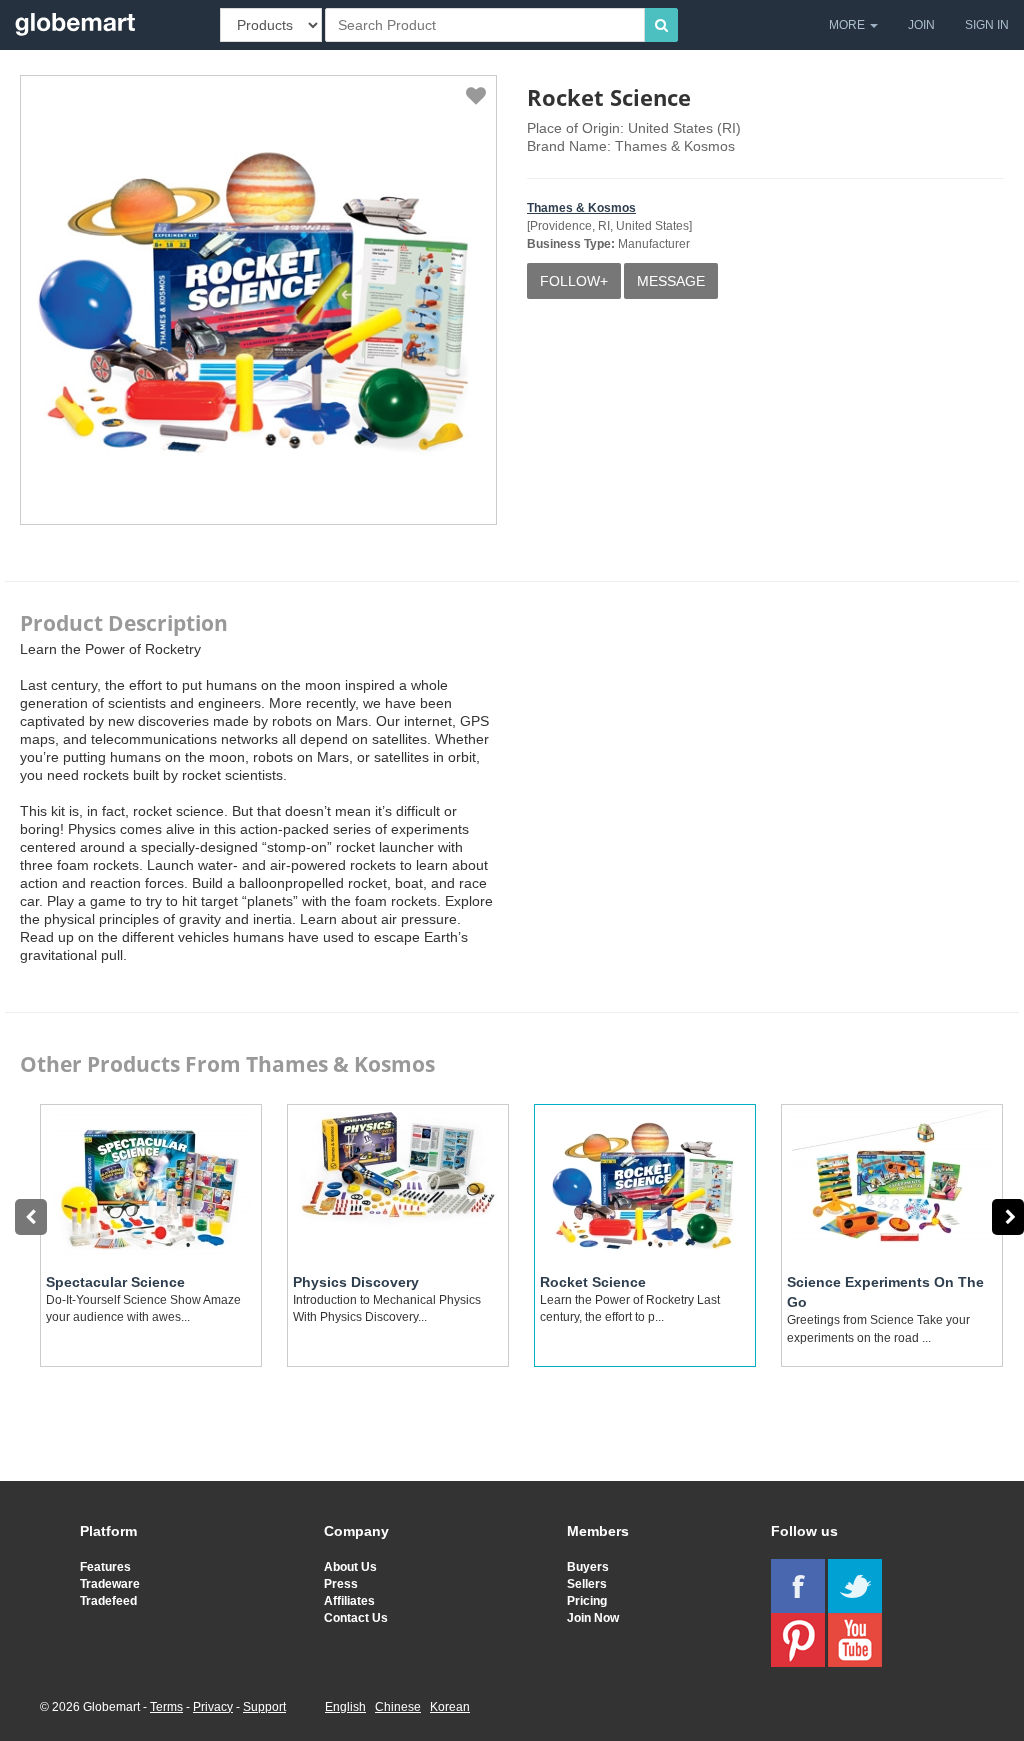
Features (105, 1567)
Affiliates (349, 1601)
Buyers (588, 1567)
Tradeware (110, 1584)
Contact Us (356, 1618)
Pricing (587, 1601)
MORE (848, 25)
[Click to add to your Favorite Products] (476, 96)
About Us (350, 1567)
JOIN (921, 25)
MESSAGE (671, 281)
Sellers (587, 1584)
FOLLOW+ (574, 281)
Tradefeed (108, 1601)
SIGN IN (987, 25)
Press (341, 1584)
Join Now (593, 1618)
